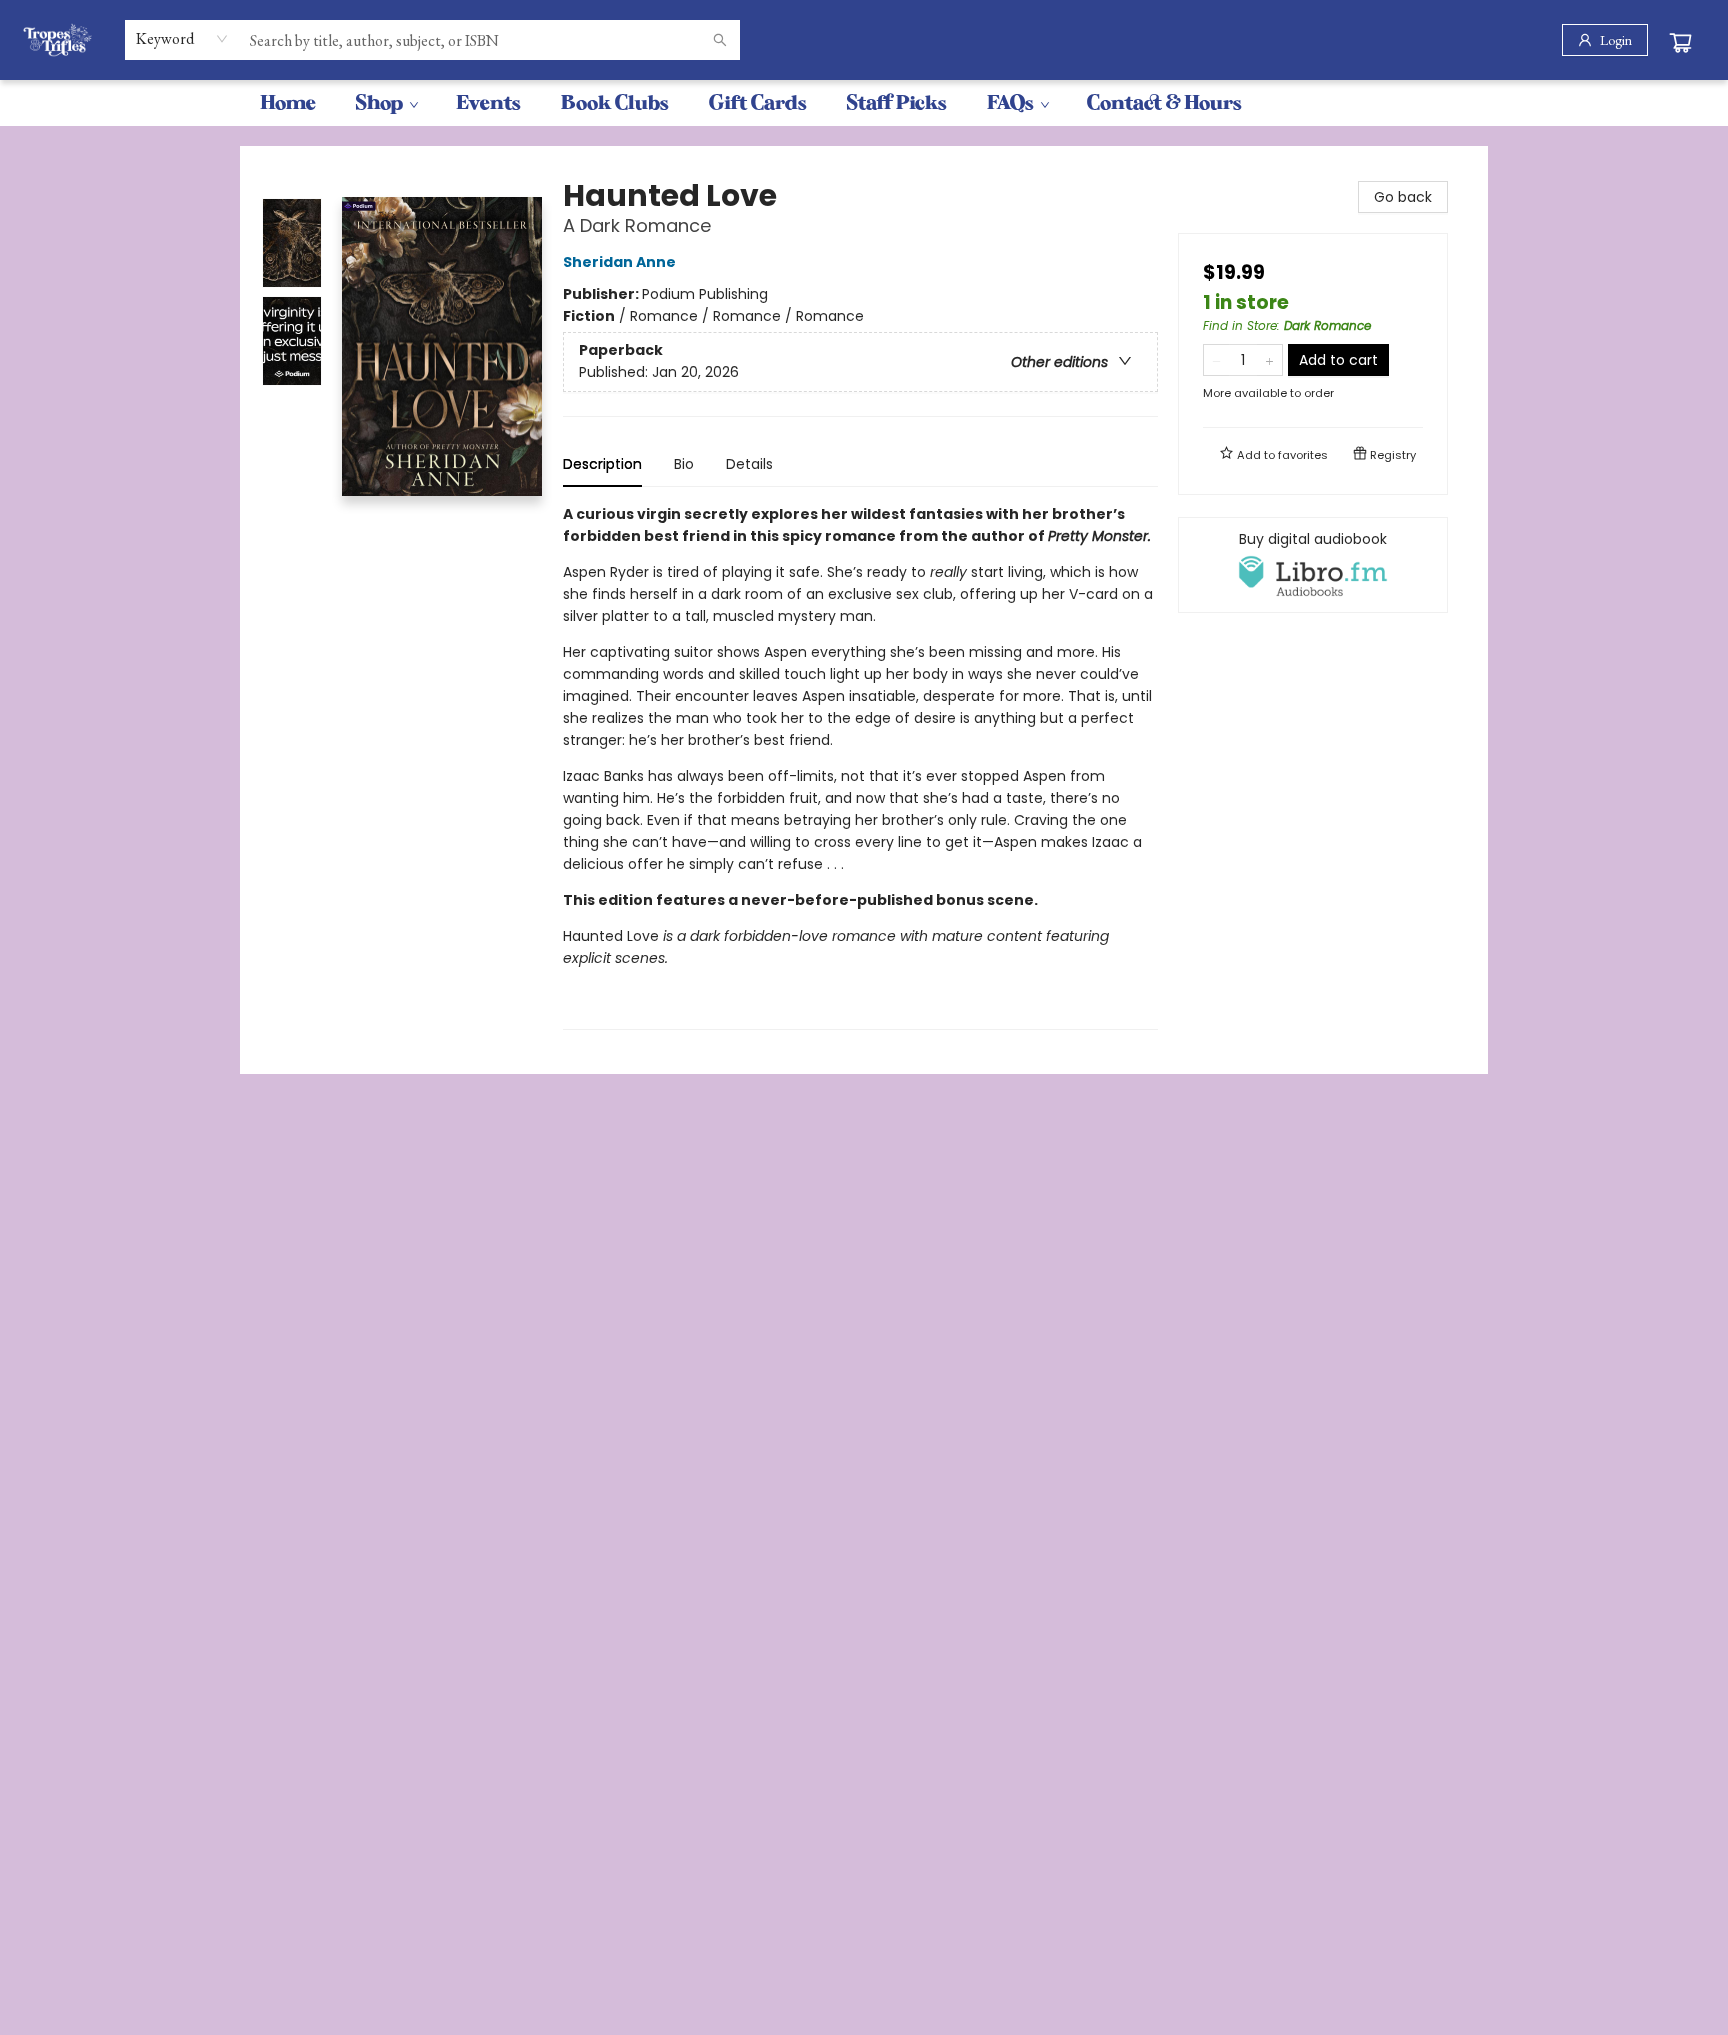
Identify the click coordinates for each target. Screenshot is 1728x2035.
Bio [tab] (684, 464)
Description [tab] (602, 464)
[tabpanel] (860, 766)
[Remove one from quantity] (1216, 360)
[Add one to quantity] (1269, 360)
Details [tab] (749, 464)
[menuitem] (288, 103)
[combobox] (182, 39)
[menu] (864, 103)
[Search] (720, 40)
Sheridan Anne (619, 262)
